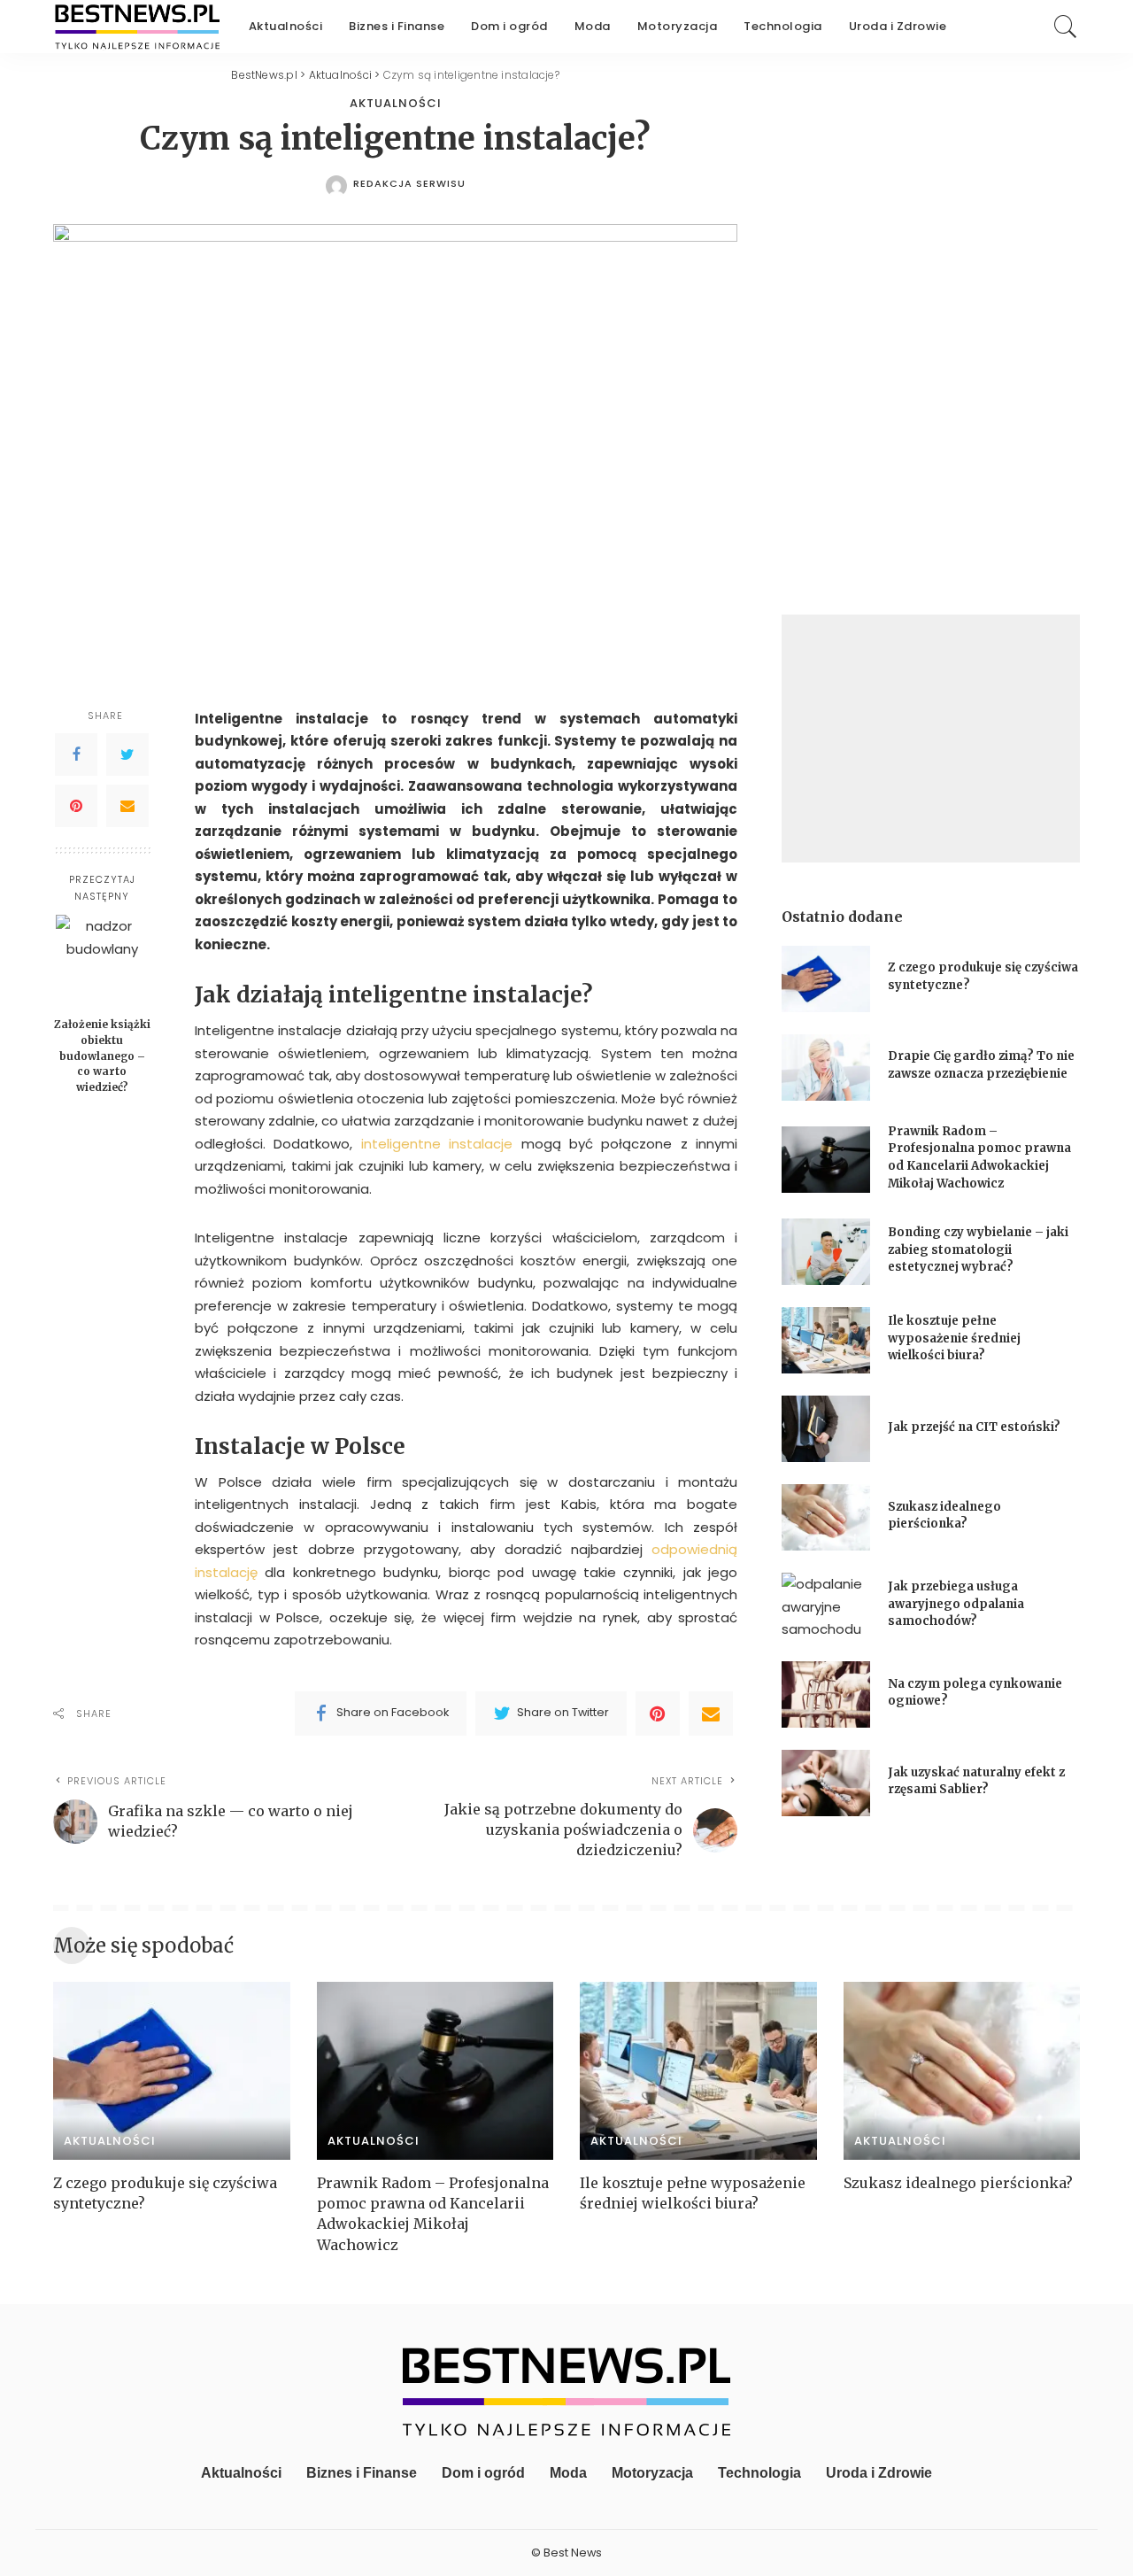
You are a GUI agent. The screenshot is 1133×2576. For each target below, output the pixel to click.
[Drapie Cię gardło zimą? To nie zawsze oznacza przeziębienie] (826, 1068)
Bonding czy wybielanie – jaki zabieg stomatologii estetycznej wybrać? (978, 1249)
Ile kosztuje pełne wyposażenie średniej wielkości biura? (954, 1338)
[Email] (127, 806)
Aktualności (396, 103)
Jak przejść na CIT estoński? (975, 1427)
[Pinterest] (76, 806)
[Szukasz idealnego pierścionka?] (826, 1517)
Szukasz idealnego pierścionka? (960, 2183)
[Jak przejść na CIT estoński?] (826, 1429)
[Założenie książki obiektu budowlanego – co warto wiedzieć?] (102, 961)
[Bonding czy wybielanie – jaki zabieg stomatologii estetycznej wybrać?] (826, 1252)
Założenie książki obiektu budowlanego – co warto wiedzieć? (102, 1056)
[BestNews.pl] (138, 27)
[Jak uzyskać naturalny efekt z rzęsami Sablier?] (826, 1783)
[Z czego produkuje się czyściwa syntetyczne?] (826, 979)
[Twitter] (127, 754)
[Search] (1066, 27)
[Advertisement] (931, 739)
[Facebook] (76, 754)
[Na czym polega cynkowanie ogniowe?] (826, 1694)
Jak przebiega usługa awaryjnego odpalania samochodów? (956, 1604)
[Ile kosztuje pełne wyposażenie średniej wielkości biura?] (826, 1340)
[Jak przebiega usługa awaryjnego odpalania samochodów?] (826, 1606)
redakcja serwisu (409, 184)
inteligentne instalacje (437, 1144)
